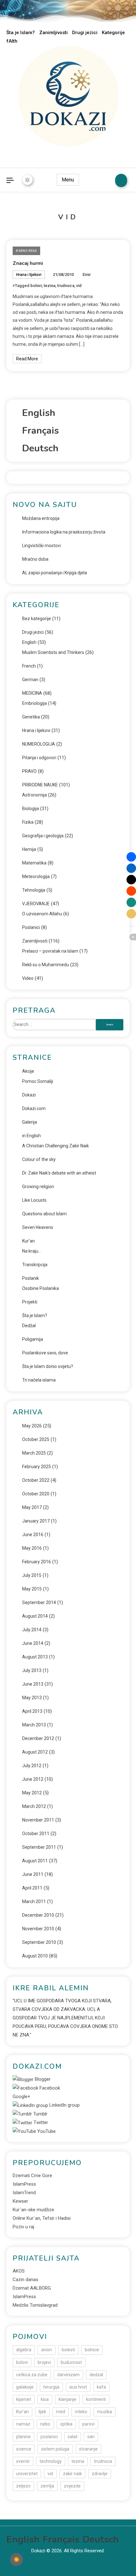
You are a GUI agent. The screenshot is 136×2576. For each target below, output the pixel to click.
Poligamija (33, 1339)
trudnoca (66, 286)
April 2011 (32, 1888)
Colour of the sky (39, 1159)
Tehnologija (34, 890)
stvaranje (88, 2449)
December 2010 (38, 1915)
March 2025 (34, 1453)
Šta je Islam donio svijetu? (48, 1366)
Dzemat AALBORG (32, 2288)
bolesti (68, 2350)
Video (28, 978)
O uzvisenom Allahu (42, 914)
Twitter (40, 2122)
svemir (23, 2461)
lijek (42, 2412)
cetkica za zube (32, 2375)
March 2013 (34, 1725)
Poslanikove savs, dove (45, 1353)
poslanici (49, 2437)
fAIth (12, 41)
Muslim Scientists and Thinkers (53, 652)
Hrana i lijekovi (29, 275)
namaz (23, 2424)
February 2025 (37, 1467)
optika (66, 2424)
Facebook (49, 2088)
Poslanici (31, 927)
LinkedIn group (64, 2105)
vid (79, 286)
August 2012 (35, 1752)
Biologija (31, 809)
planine (23, 2437)
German (30, 680)
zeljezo (23, 2486)
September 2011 (39, 1847)
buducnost (71, 2362)
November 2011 (38, 1820)
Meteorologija (36, 876)
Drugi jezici (85, 33)
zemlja (47, 2486)
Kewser (20, 2201)
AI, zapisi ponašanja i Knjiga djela (55, 573)
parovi (88, 2424)
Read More (27, 359)
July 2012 (32, 1766)
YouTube (46, 2131)
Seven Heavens (38, 1227)
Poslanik (31, 1278)
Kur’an (28, 1241)
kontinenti (96, 2399)
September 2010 (39, 1942)
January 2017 (36, 1521)
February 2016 (37, 1562)
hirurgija (51, 2387)
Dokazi (29, 1095)
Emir (87, 275)
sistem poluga (55, 2449)
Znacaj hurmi (28, 263)
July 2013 (32, 1670)
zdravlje (100, 2474)
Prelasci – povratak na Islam (50, 951)
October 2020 (36, 1494)
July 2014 (32, 1630)
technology (51, 2461)
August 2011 (35, 1861)
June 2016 (33, 1535)
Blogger (42, 2079)
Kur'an (22, 2412)
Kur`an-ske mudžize (33, 2210)
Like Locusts (34, 1200)
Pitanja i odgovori (39, 758)
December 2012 (38, 1738)
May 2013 (32, 1698)
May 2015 (32, 1589)
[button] (131, 857)
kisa (45, 2399)
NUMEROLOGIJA (39, 744)
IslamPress (24, 2184)
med (61, 2412)
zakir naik (72, 2474)
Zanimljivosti (53, 33)
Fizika (28, 822)
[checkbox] (16, 2560)
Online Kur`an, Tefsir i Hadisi (42, 2218)
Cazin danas (25, 2280)
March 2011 (34, 1901)
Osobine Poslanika (40, 1288)
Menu (68, 180)
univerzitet (27, 2474)
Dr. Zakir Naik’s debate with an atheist (59, 1173)
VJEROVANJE (36, 904)
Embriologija (34, 703)
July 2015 (32, 1575)
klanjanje (67, 2399)
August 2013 (35, 1657)
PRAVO (29, 771)
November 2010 (38, 1929)
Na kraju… (32, 1251)
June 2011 (33, 1874)
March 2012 (34, 1806)
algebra (24, 2350)
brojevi (44, 2362)
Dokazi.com (34, 1108)
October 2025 (36, 1439)
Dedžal (29, 1326)
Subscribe (121, 180)
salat (73, 2437)
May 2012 (32, 1793)
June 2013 (33, 1684)
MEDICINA (32, 693)
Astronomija (34, 795)
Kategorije (113, 33)
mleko (81, 2412)
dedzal (96, 2375)
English (29, 642)
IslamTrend (24, 2193)
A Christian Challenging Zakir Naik (56, 1146)
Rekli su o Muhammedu (46, 965)
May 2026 (32, 1426)
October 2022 (36, 1480)
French (29, 666)
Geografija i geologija (43, 836)
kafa (101, 2387)
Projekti (30, 1302)
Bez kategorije (37, 619)
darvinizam (68, 2375)
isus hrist (78, 2387)
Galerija (30, 1122)
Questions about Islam (44, 1214)
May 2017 (32, 1507)
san (91, 2437)
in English (31, 1136)
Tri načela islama (39, 1380)
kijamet (24, 2399)
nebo (45, 2424)
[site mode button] (28, 180)
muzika (105, 2412)
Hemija (29, 849)
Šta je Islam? (21, 33)
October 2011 (36, 1834)
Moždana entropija (41, 518)
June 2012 (33, 1779)
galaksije (25, 2387)
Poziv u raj (23, 2227)
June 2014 (33, 1643)
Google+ (22, 2097)
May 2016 (32, 1548)
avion (46, 2350)
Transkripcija (35, 1265)
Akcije (28, 1071)
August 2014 (35, 1616)
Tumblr (40, 2114)
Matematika (34, 863)
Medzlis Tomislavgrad (35, 2305)
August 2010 (35, 1956)
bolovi (36, 286)
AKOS (19, 2271)
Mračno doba (35, 559)
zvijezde (72, 2486)
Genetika (31, 717)
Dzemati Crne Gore (32, 2176)
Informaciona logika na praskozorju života (64, 532)
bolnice (92, 2350)
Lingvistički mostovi (41, 546)
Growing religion (38, 1187)
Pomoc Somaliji (38, 1081)
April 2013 (32, 1711)
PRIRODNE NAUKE (40, 785)
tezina (49, 286)
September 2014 (39, 1602)
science (24, 2449)
